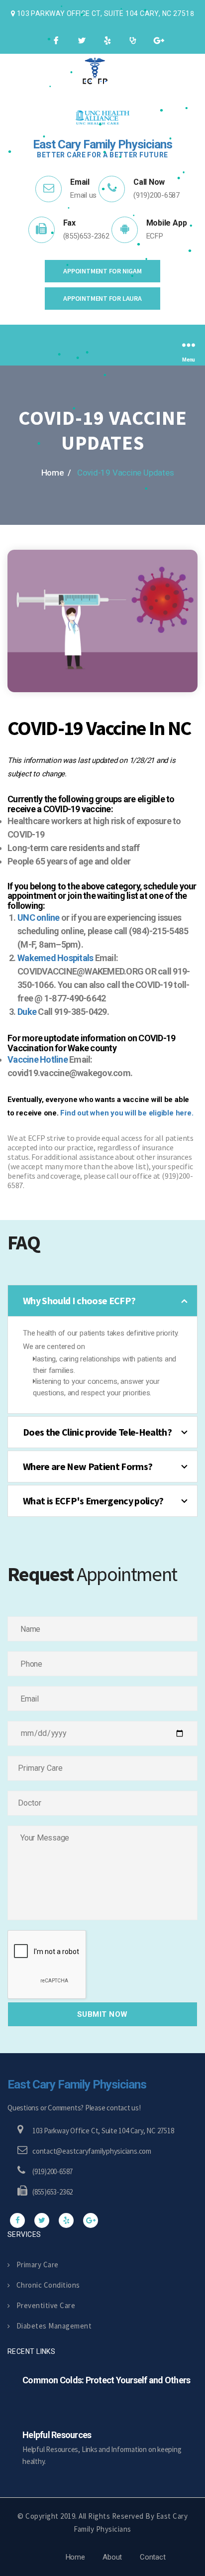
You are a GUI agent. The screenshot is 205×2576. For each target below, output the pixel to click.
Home (75, 2557)
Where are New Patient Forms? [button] (88, 1466)
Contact (153, 2557)
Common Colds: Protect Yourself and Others (106, 2380)
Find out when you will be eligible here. (127, 1113)
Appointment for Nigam (102, 271)
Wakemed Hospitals (55, 958)
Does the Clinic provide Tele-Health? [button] (97, 1432)
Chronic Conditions (48, 2285)
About (112, 2557)
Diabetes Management (54, 2326)
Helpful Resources (57, 2435)
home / (56, 473)
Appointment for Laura (102, 298)
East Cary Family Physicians (77, 2085)
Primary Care (38, 2265)
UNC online (39, 918)
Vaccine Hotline (38, 1059)
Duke (27, 1012)
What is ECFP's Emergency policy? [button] (93, 1501)
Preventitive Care (46, 2305)
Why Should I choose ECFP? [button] (79, 1300)
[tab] (102, 1301)
